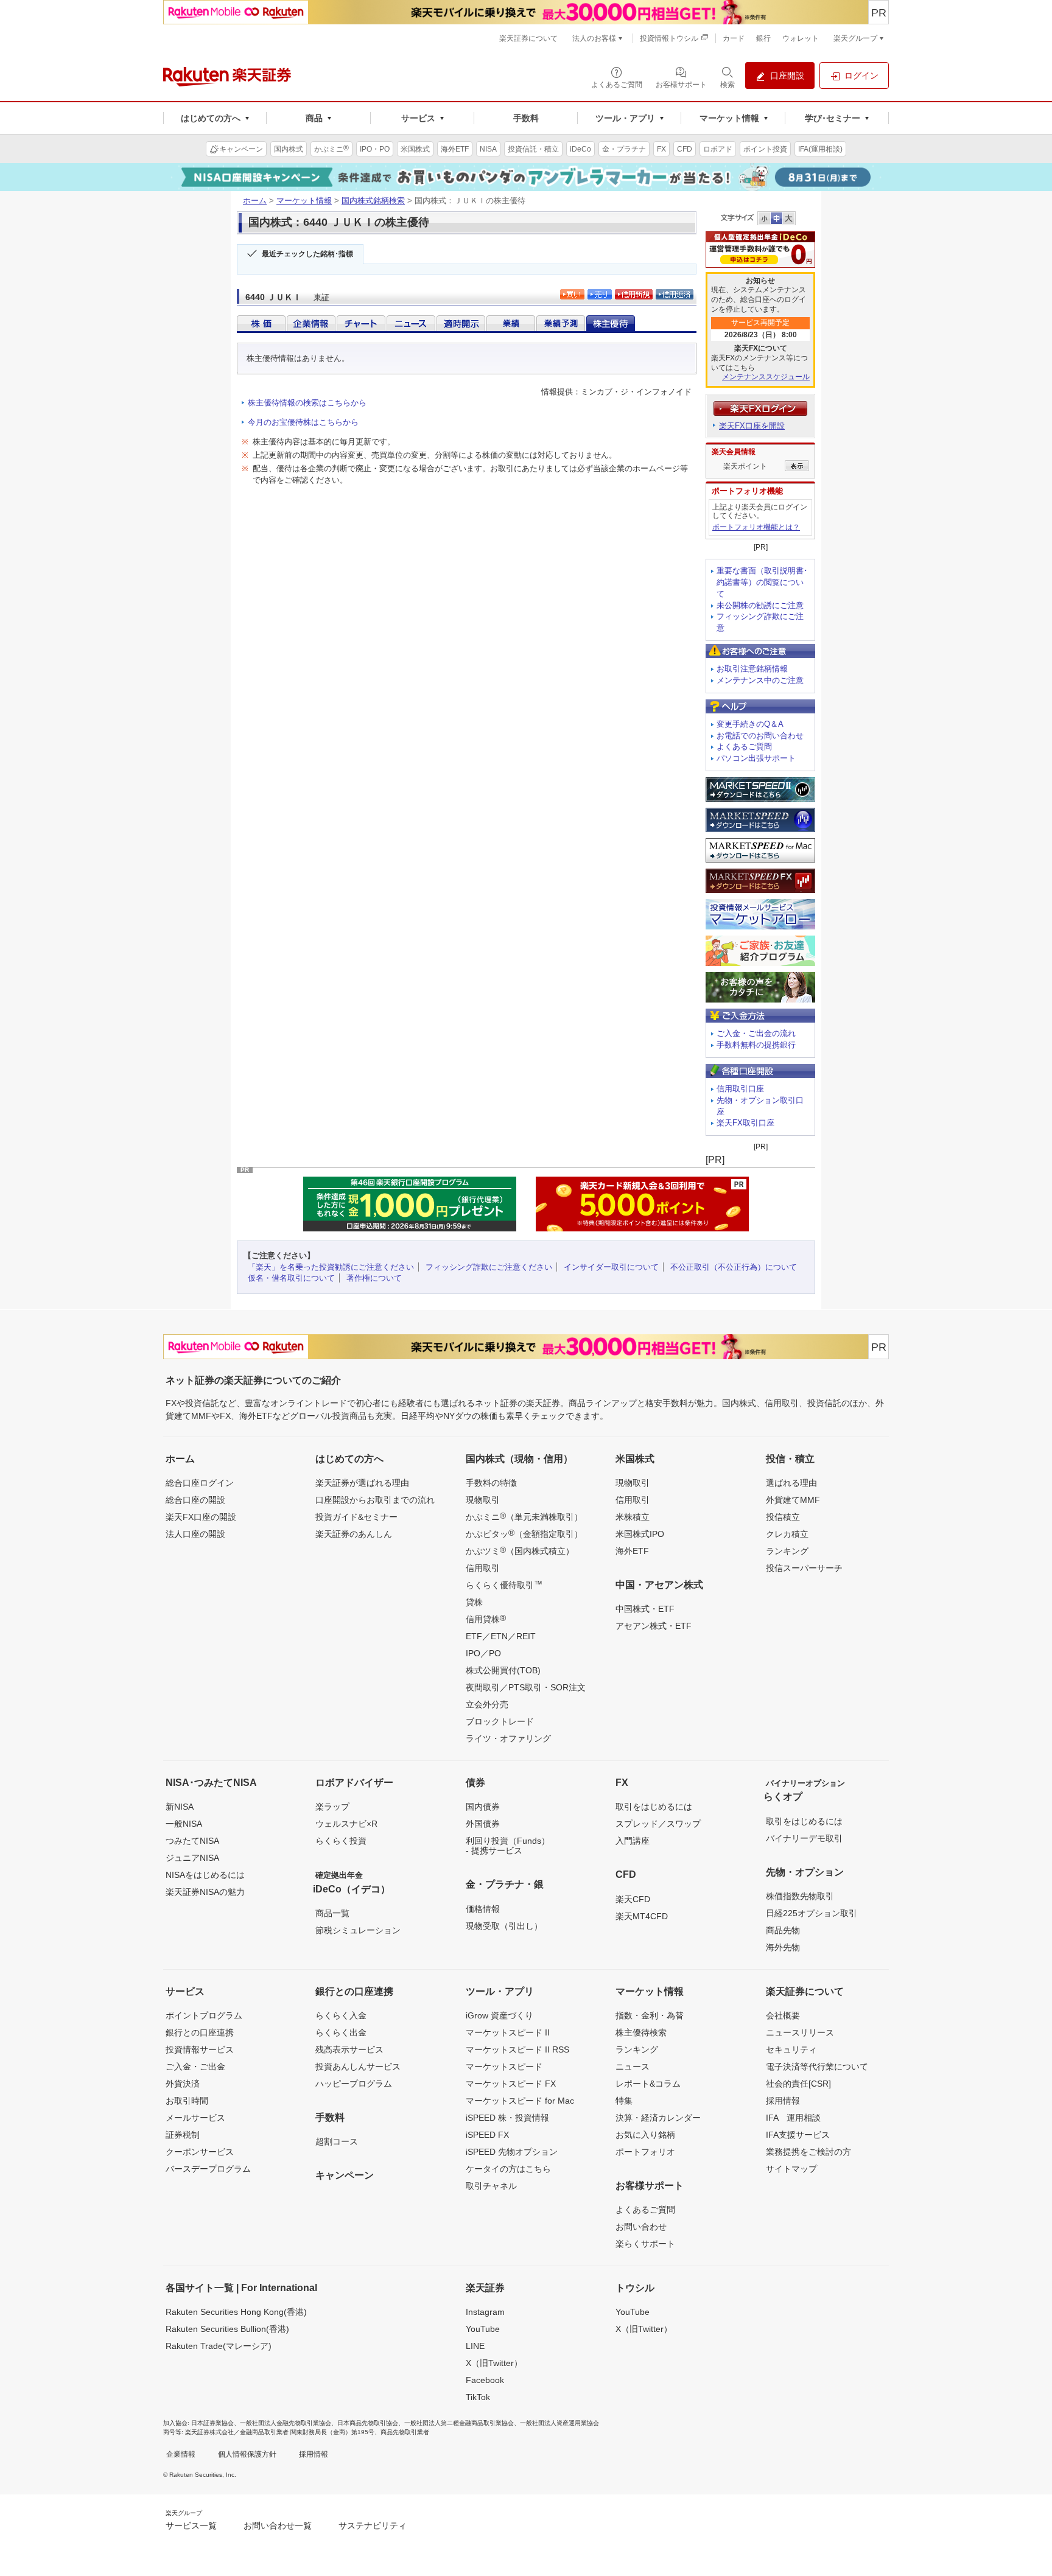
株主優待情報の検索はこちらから (307, 403)
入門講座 (633, 1841)
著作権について (374, 1278)
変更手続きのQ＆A (750, 724)
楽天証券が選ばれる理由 (362, 1483)
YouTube (483, 2329)
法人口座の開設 (195, 1534)
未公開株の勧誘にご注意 (760, 605)
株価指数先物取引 (800, 1896)
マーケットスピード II (508, 2032)
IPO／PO (483, 1653)
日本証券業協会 (212, 2423)
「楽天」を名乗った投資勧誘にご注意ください (331, 1267)
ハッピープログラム (354, 2084)
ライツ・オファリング (508, 1738)
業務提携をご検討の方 (808, 2152)
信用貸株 (486, 1619)
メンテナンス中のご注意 (760, 680)
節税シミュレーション (358, 1930)
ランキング (787, 1551)
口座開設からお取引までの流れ (375, 1500)
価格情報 (483, 1909)
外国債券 (483, 1824)
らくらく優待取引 (504, 1584)
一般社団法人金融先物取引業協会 (286, 2423)
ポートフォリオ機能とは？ (756, 527)
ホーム (255, 201)
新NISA (180, 1807)
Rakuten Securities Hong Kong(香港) (236, 2312)
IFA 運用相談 (793, 2118)
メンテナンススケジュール (766, 377)
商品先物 (783, 1930)
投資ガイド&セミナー (356, 1517)
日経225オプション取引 (812, 1913)
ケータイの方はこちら (508, 2169)
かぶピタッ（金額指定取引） (524, 1533)
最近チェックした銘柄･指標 (307, 254)
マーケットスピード (504, 2067)
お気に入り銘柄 (645, 2135)
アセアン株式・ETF (654, 1626)
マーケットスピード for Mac (520, 2101)
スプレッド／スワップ (658, 1824)
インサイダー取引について (611, 1267)
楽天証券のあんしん (354, 1534)
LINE (475, 2346)
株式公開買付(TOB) (503, 1670)
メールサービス (195, 2118)
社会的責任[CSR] (798, 2084)
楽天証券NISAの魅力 (205, 1892)
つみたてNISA (192, 1841)
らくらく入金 (341, 2015)
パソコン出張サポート (756, 758)
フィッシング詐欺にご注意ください (489, 1267)
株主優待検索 (641, 2032)
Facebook (485, 2380)
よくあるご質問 (744, 747)
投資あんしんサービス (358, 2067)
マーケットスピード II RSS (517, 2049)
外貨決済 (183, 2084)
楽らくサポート (645, 2244)
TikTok (478, 2397)
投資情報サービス (200, 2049)
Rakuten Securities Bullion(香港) (227, 2329)
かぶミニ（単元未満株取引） (524, 1516)
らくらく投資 (341, 1841)
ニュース (633, 2067)
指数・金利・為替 (650, 2015)
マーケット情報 (304, 201)
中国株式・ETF (645, 1609)
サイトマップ (791, 2169)
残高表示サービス (349, 2049)
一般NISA (184, 1824)
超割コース (337, 2141)
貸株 (474, 1602)
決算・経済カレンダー (658, 2118)
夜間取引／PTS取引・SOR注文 (526, 1687)
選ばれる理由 (791, 1483)
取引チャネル (491, 2186)
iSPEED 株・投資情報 (507, 2118)
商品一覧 (332, 1913)
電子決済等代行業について (817, 2067)
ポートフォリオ (645, 2152)
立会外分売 (487, 1704)
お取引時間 (187, 2101)
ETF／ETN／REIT (501, 1636)
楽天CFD (633, 1899)
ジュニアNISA (192, 1858)
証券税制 (183, 2135)
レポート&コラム (648, 2084)
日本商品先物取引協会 (368, 2423)
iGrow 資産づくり (500, 2015)
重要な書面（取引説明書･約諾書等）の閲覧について (762, 582)
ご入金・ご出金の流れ (756, 1033)
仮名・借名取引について (291, 1278)
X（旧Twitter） (494, 2363)
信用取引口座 (740, 1089)
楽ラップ (332, 1807)
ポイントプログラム (204, 2015)
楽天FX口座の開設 (201, 1517)
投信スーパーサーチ (804, 1568)
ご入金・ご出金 (195, 2067)
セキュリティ (791, 2049)
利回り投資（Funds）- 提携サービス (508, 1846)
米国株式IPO (640, 1534)
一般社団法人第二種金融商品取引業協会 (459, 2423)
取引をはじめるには (654, 1807)
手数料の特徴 (491, 1483)
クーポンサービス (200, 2152)
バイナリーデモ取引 (804, 1838)
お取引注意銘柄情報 (752, 669)
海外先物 (783, 1947)
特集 (624, 2101)
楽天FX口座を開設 (752, 426)
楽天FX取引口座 (745, 1123)
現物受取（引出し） (504, 1926)
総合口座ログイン (200, 1483)
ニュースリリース (800, 2032)
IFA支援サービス (798, 2135)
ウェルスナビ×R (346, 1824)
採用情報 (783, 2101)
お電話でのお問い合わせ (760, 736)
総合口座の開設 (195, 1500)
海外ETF (632, 1551)
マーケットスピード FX (511, 2084)
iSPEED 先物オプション (512, 2152)
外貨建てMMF (793, 1500)
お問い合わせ (641, 2227)
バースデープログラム (208, 2169)
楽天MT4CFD (642, 1916)
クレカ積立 (787, 1534)
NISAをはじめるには (205, 1875)
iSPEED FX (487, 2135)
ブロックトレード (500, 1721)
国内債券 (483, 1807)
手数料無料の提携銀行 (756, 1045)
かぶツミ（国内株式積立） (520, 1550)
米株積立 (633, 1517)
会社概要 (783, 2015)
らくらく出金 (341, 2032)
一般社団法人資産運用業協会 (559, 2423)
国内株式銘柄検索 (373, 201)
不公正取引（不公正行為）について (734, 1267)
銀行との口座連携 (200, 2032)
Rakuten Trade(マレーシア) (219, 2346)
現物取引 (483, 1500)
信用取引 (483, 1568)
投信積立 (783, 1517)
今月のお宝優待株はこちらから (303, 422)
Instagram (485, 2312)
